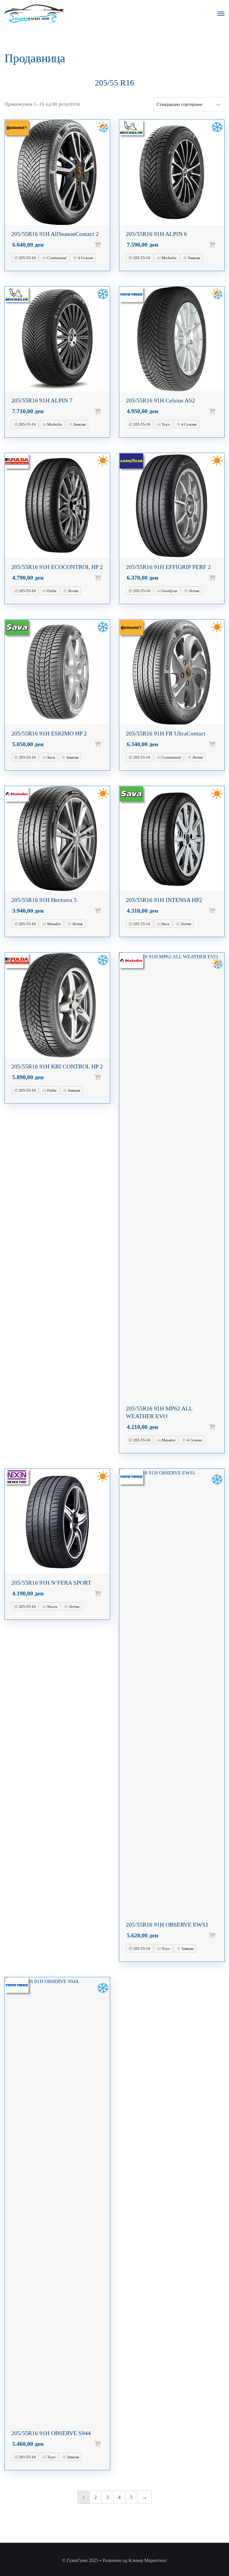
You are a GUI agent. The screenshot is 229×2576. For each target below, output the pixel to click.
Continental (56, 258)
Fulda (51, 591)
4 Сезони (85, 258)
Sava (51, 757)
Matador (54, 924)
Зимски (194, 258)
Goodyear (169, 591)
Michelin (169, 258)
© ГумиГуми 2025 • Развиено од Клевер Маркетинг (114, 2560)
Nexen (52, 1607)
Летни (72, 591)
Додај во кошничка (107, 245)
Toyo (165, 424)
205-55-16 (27, 258)
